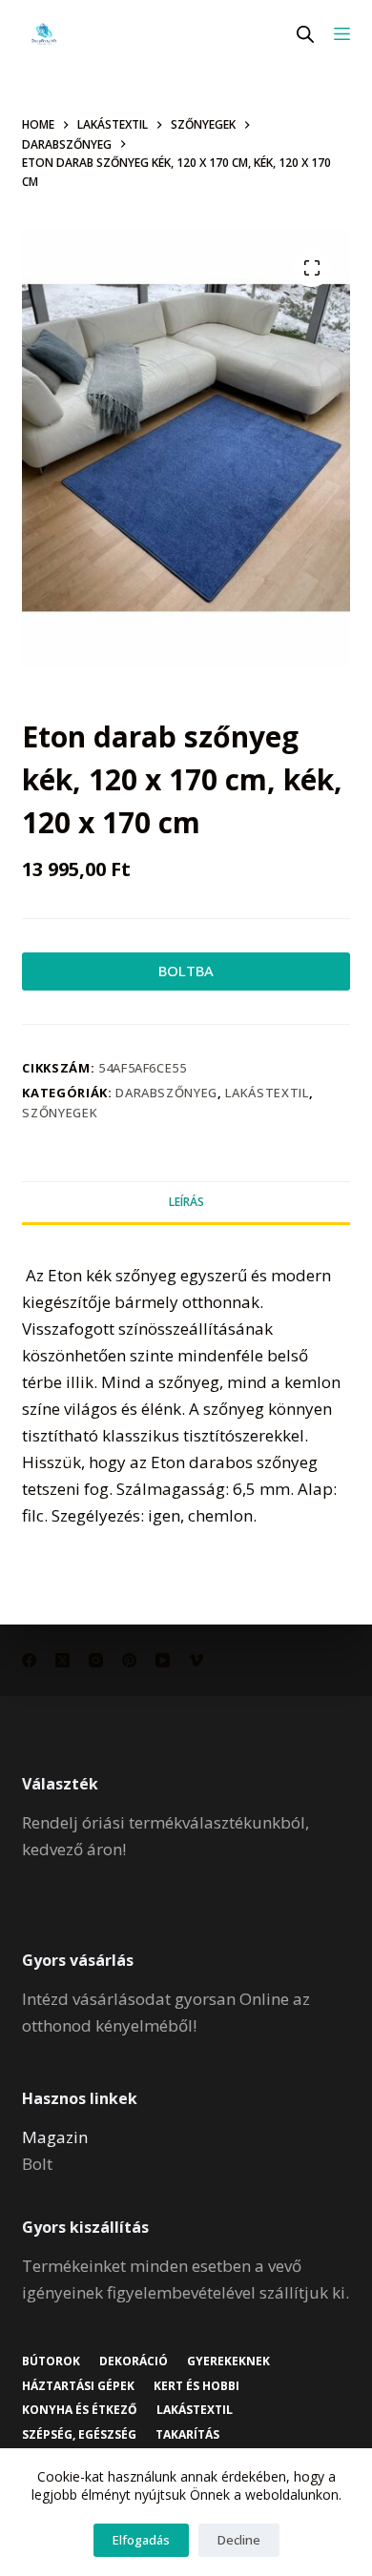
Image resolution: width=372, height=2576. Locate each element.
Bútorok (51, 2361)
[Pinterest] (129, 1660)
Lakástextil (267, 1093)
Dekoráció (134, 2361)
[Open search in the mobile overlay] (305, 34)
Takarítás (187, 2435)
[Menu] (342, 34)
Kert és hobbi (196, 2386)
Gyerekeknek (228, 2361)
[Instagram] (96, 1660)
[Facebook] (29, 1660)
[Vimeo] (196, 1660)
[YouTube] (163, 1660)
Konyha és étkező (80, 2410)
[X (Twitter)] (62, 1660)
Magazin (55, 2137)
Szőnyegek (60, 1113)
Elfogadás (141, 2540)
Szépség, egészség (79, 2435)
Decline (239, 2540)
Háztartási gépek (78, 2386)
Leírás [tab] (186, 1202)
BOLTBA (186, 971)
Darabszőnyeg (166, 1093)
